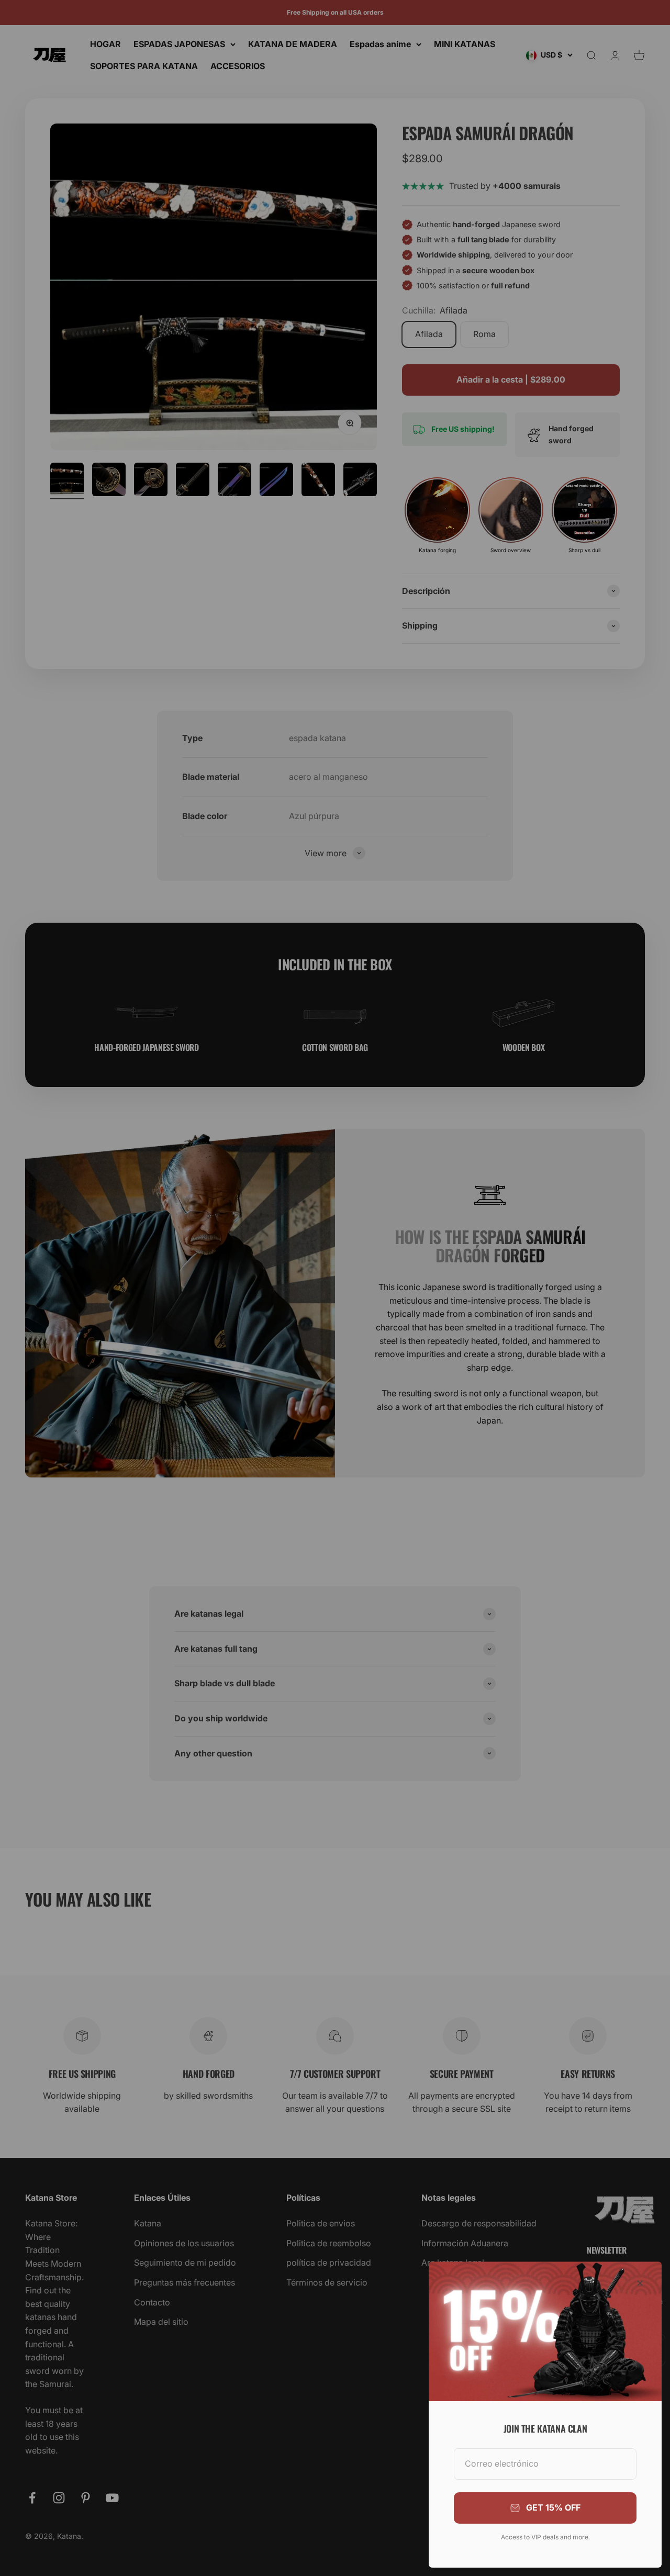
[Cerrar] (640, 2283)
